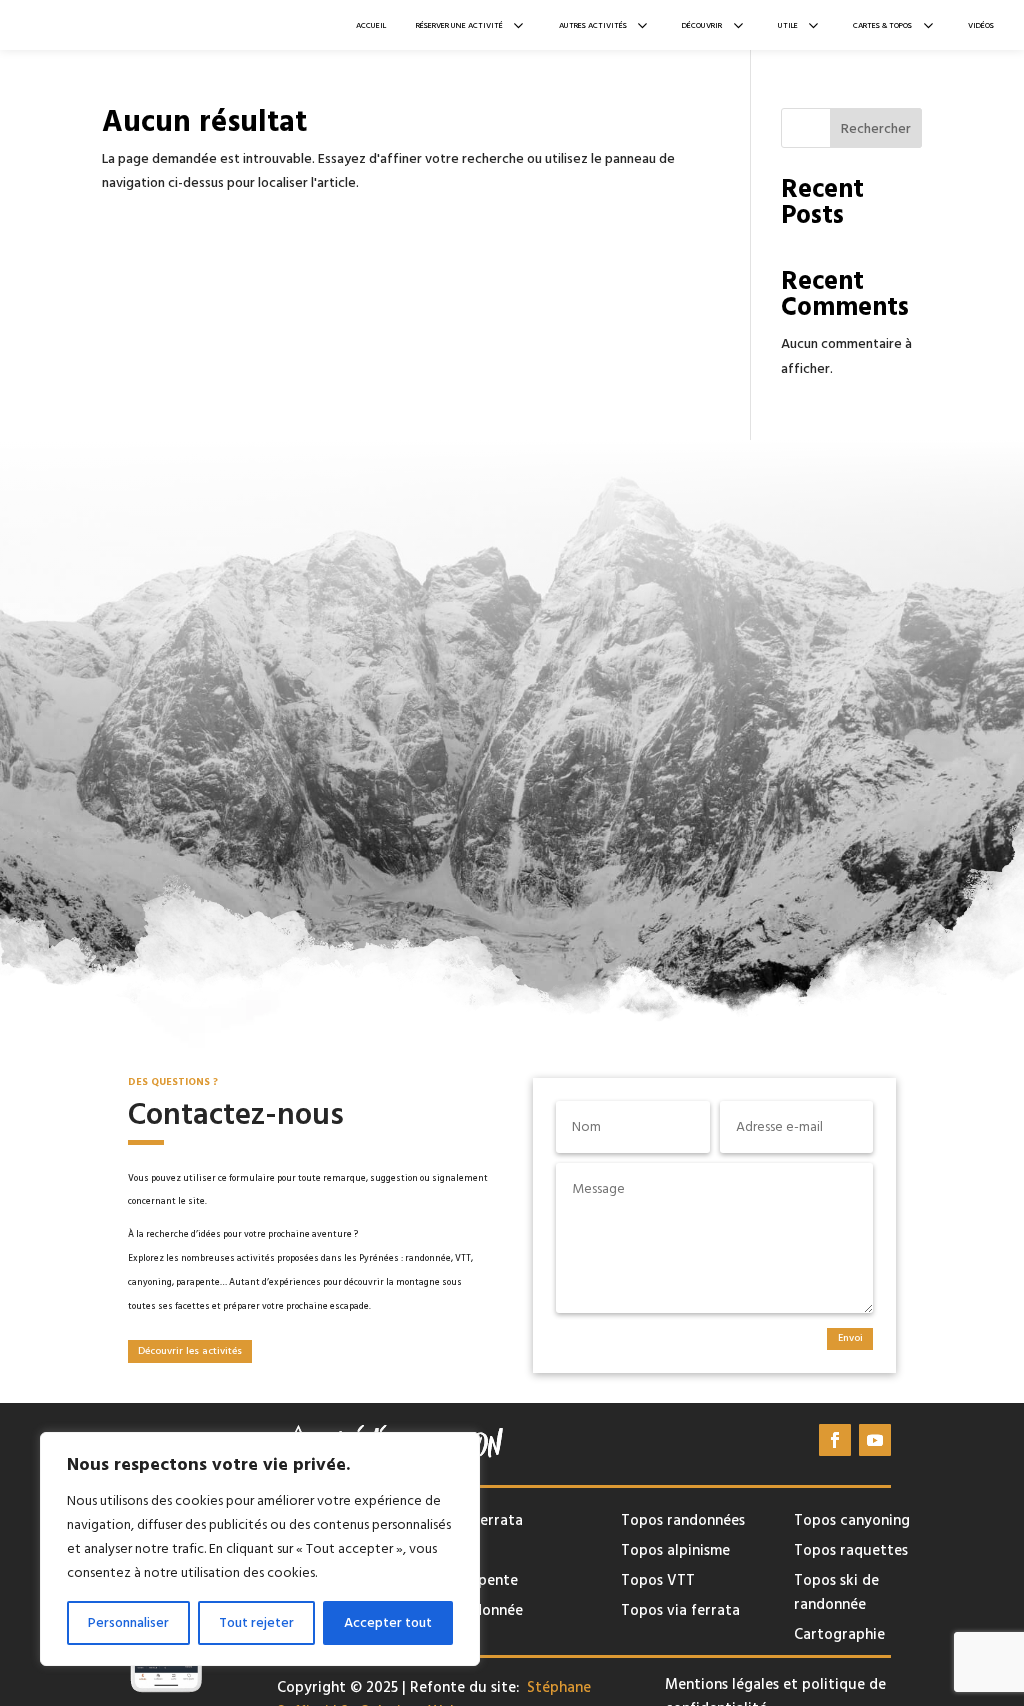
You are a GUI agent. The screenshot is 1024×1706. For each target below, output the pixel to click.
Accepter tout (388, 1623)
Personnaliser (128, 1623)
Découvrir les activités (190, 1351)
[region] (260, 1549)
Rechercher (876, 129)
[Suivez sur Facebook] (835, 1440)
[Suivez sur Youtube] (875, 1440)
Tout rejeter (256, 1623)
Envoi (850, 1338)
